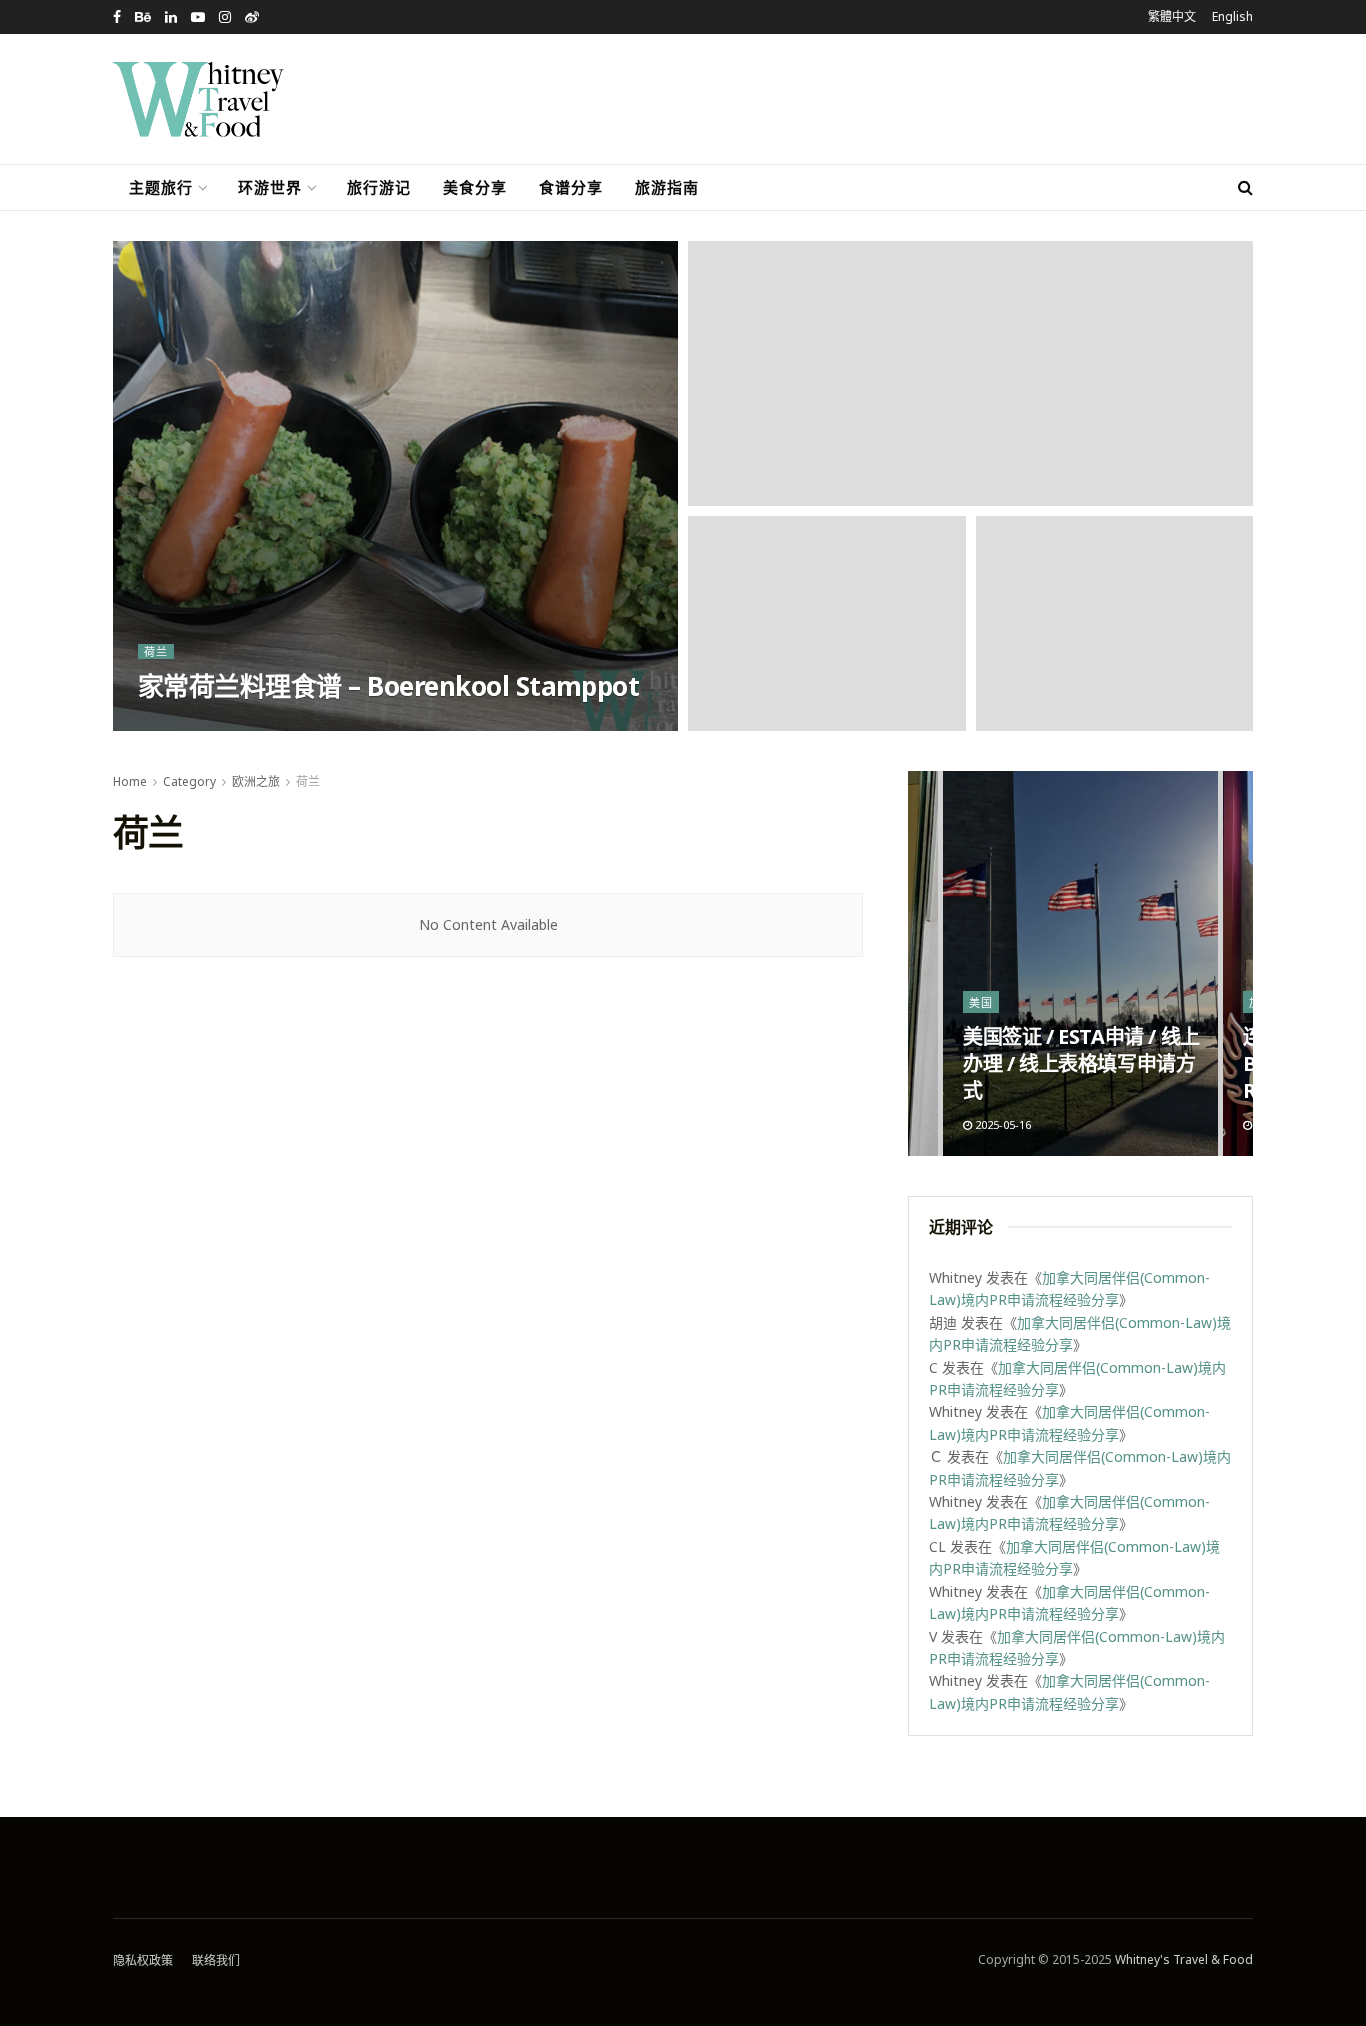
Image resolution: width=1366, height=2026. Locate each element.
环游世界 (270, 187)
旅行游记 (379, 187)
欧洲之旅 (256, 781)
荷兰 (156, 651)
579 (238, 724)
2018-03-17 (176, 724)
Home (130, 781)
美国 (981, 1002)
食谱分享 (571, 187)
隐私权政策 (143, 1960)
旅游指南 (667, 187)
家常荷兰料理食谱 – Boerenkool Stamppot (388, 686)
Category (189, 781)
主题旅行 (161, 187)
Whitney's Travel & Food (1184, 1959)
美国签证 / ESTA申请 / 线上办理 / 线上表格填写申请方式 (1081, 1063)
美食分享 (475, 187)
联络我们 (216, 1960)
